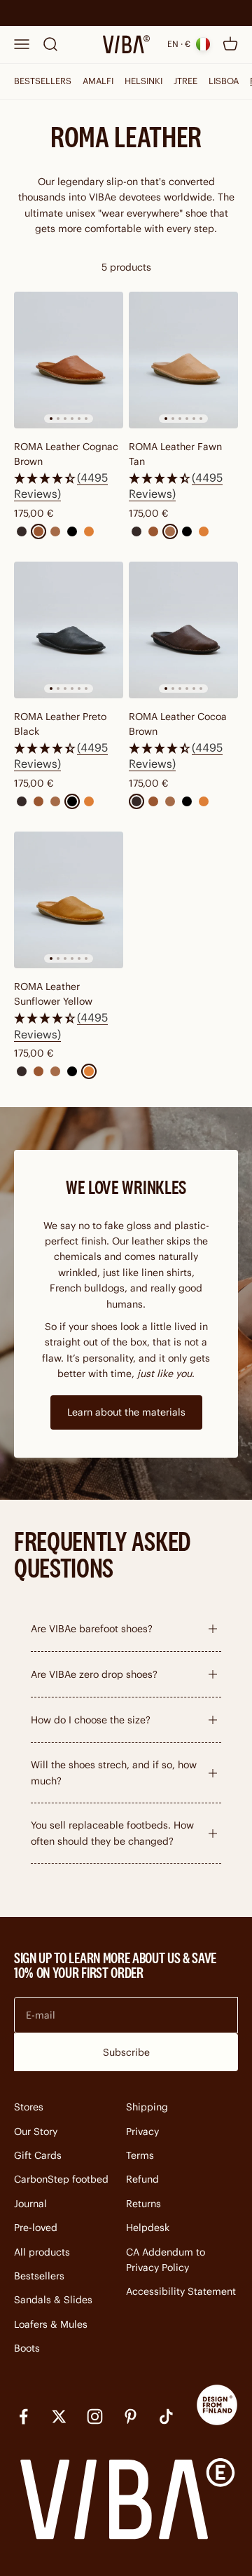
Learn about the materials (126, 1412)
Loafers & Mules (51, 2324)
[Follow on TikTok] (166, 2416)
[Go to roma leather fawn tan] (183, 360)
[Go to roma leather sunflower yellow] (69, 900)
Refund (142, 2179)
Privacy (142, 2131)
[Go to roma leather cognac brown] (69, 360)
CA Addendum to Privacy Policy (166, 2260)
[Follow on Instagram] (95, 2416)
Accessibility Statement (181, 2291)
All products (42, 2252)
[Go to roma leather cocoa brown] (183, 630)
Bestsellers (39, 2276)
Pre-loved (36, 2228)
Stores (29, 2107)
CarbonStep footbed (61, 2179)
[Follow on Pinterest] (131, 2416)
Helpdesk (148, 2228)
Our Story (36, 2131)
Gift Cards (38, 2155)
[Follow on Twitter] (59, 2416)
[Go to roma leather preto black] (69, 630)
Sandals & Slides (53, 2300)
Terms (140, 2155)
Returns (143, 2204)
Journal (30, 2204)
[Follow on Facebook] (23, 2416)
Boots (27, 2348)
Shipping (147, 2107)
